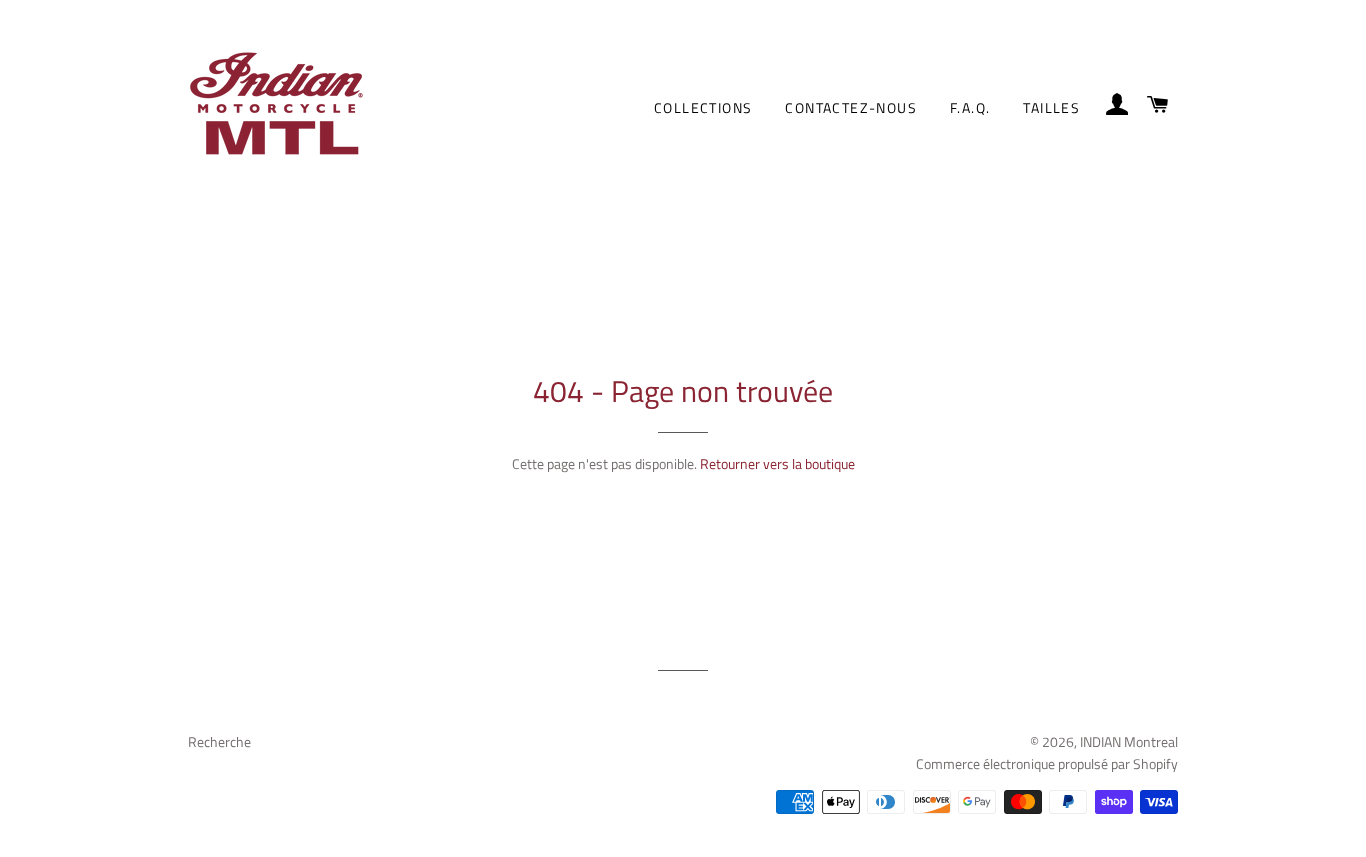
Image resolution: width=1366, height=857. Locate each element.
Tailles (1051, 107)
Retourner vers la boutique (777, 463)
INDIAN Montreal (1129, 741)
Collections (703, 107)
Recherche (219, 741)
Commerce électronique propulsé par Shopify (1047, 763)
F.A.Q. (970, 107)
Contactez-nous (851, 107)
